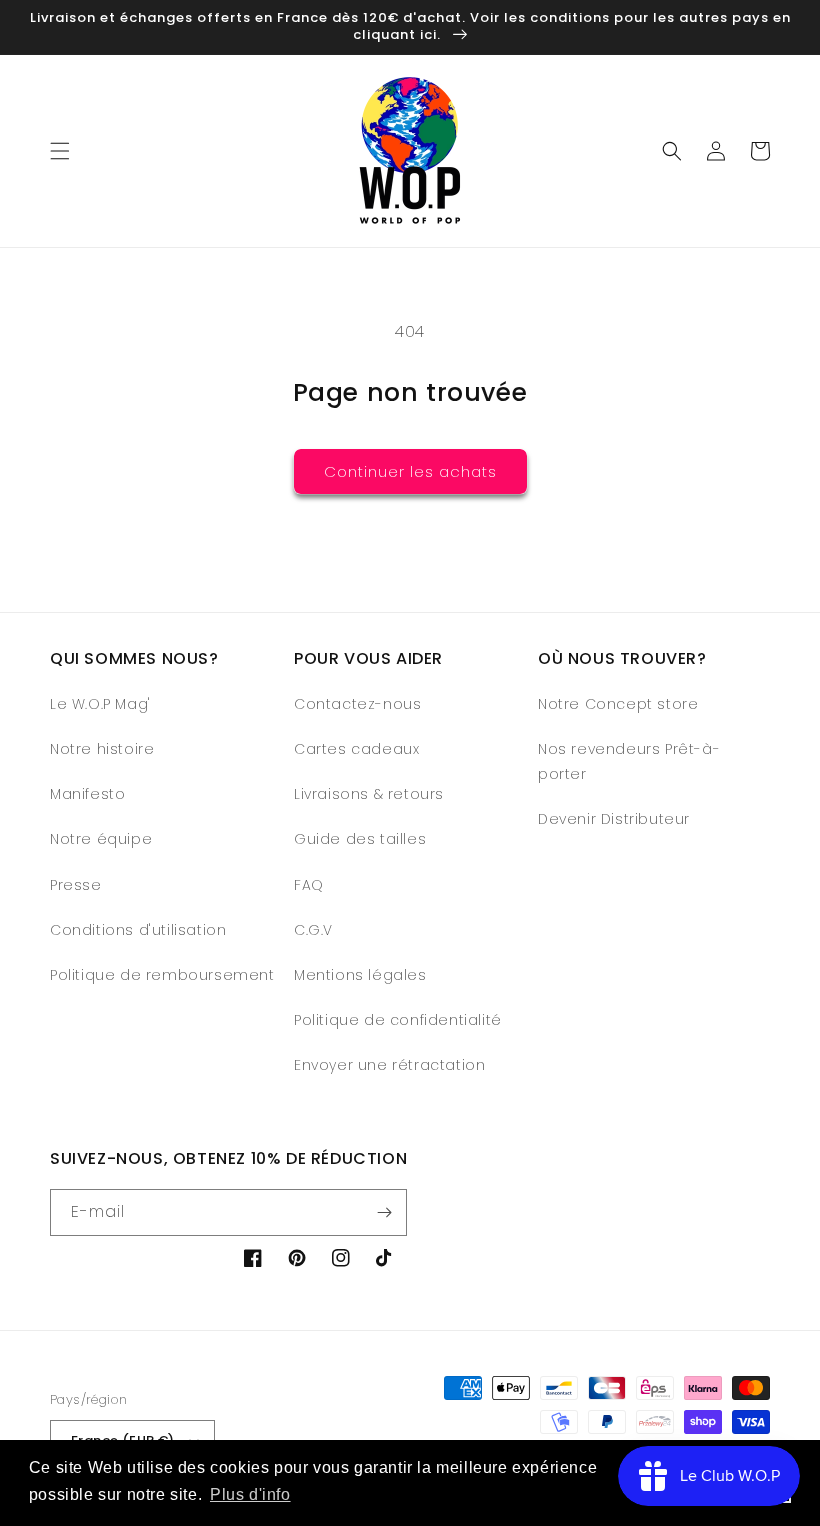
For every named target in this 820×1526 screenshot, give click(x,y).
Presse (76, 885)
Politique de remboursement (162, 975)
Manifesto (87, 794)
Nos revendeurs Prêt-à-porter (629, 761)
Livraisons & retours (369, 794)
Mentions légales (360, 975)
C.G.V (313, 930)
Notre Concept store (618, 704)
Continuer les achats (410, 471)
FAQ (309, 885)
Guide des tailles (360, 839)
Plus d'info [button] (250, 1494)
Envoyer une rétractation (389, 1065)
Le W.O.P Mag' (100, 704)
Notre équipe (101, 839)
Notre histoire (102, 749)
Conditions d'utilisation (138, 930)
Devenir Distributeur (614, 819)
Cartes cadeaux (356, 749)
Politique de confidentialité (398, 1020)
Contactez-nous (357, 704)
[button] (60, 151)
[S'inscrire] (384, 1212)
